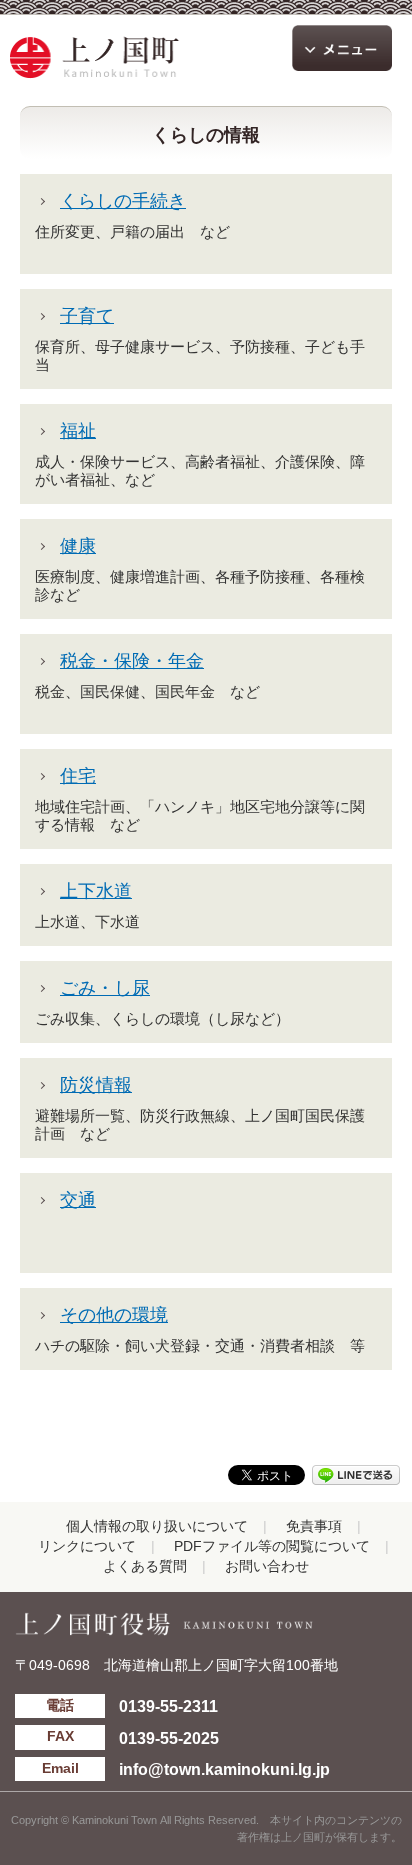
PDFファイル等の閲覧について (272, 1546)
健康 (78, 546)
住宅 (78, 776)
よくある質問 (145, 1566)
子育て (87, 316)
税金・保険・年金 (132, 661)
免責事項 (314, 1526)
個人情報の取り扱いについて (157, 1526)
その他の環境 (114, 1315)
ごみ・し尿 (105, 988)
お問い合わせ (267, 1566)
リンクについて (87, 1546)
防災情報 (96, 1085)
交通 (78, 1200)
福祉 (78, 431)
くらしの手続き (123, 201)
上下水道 (96, 891)
